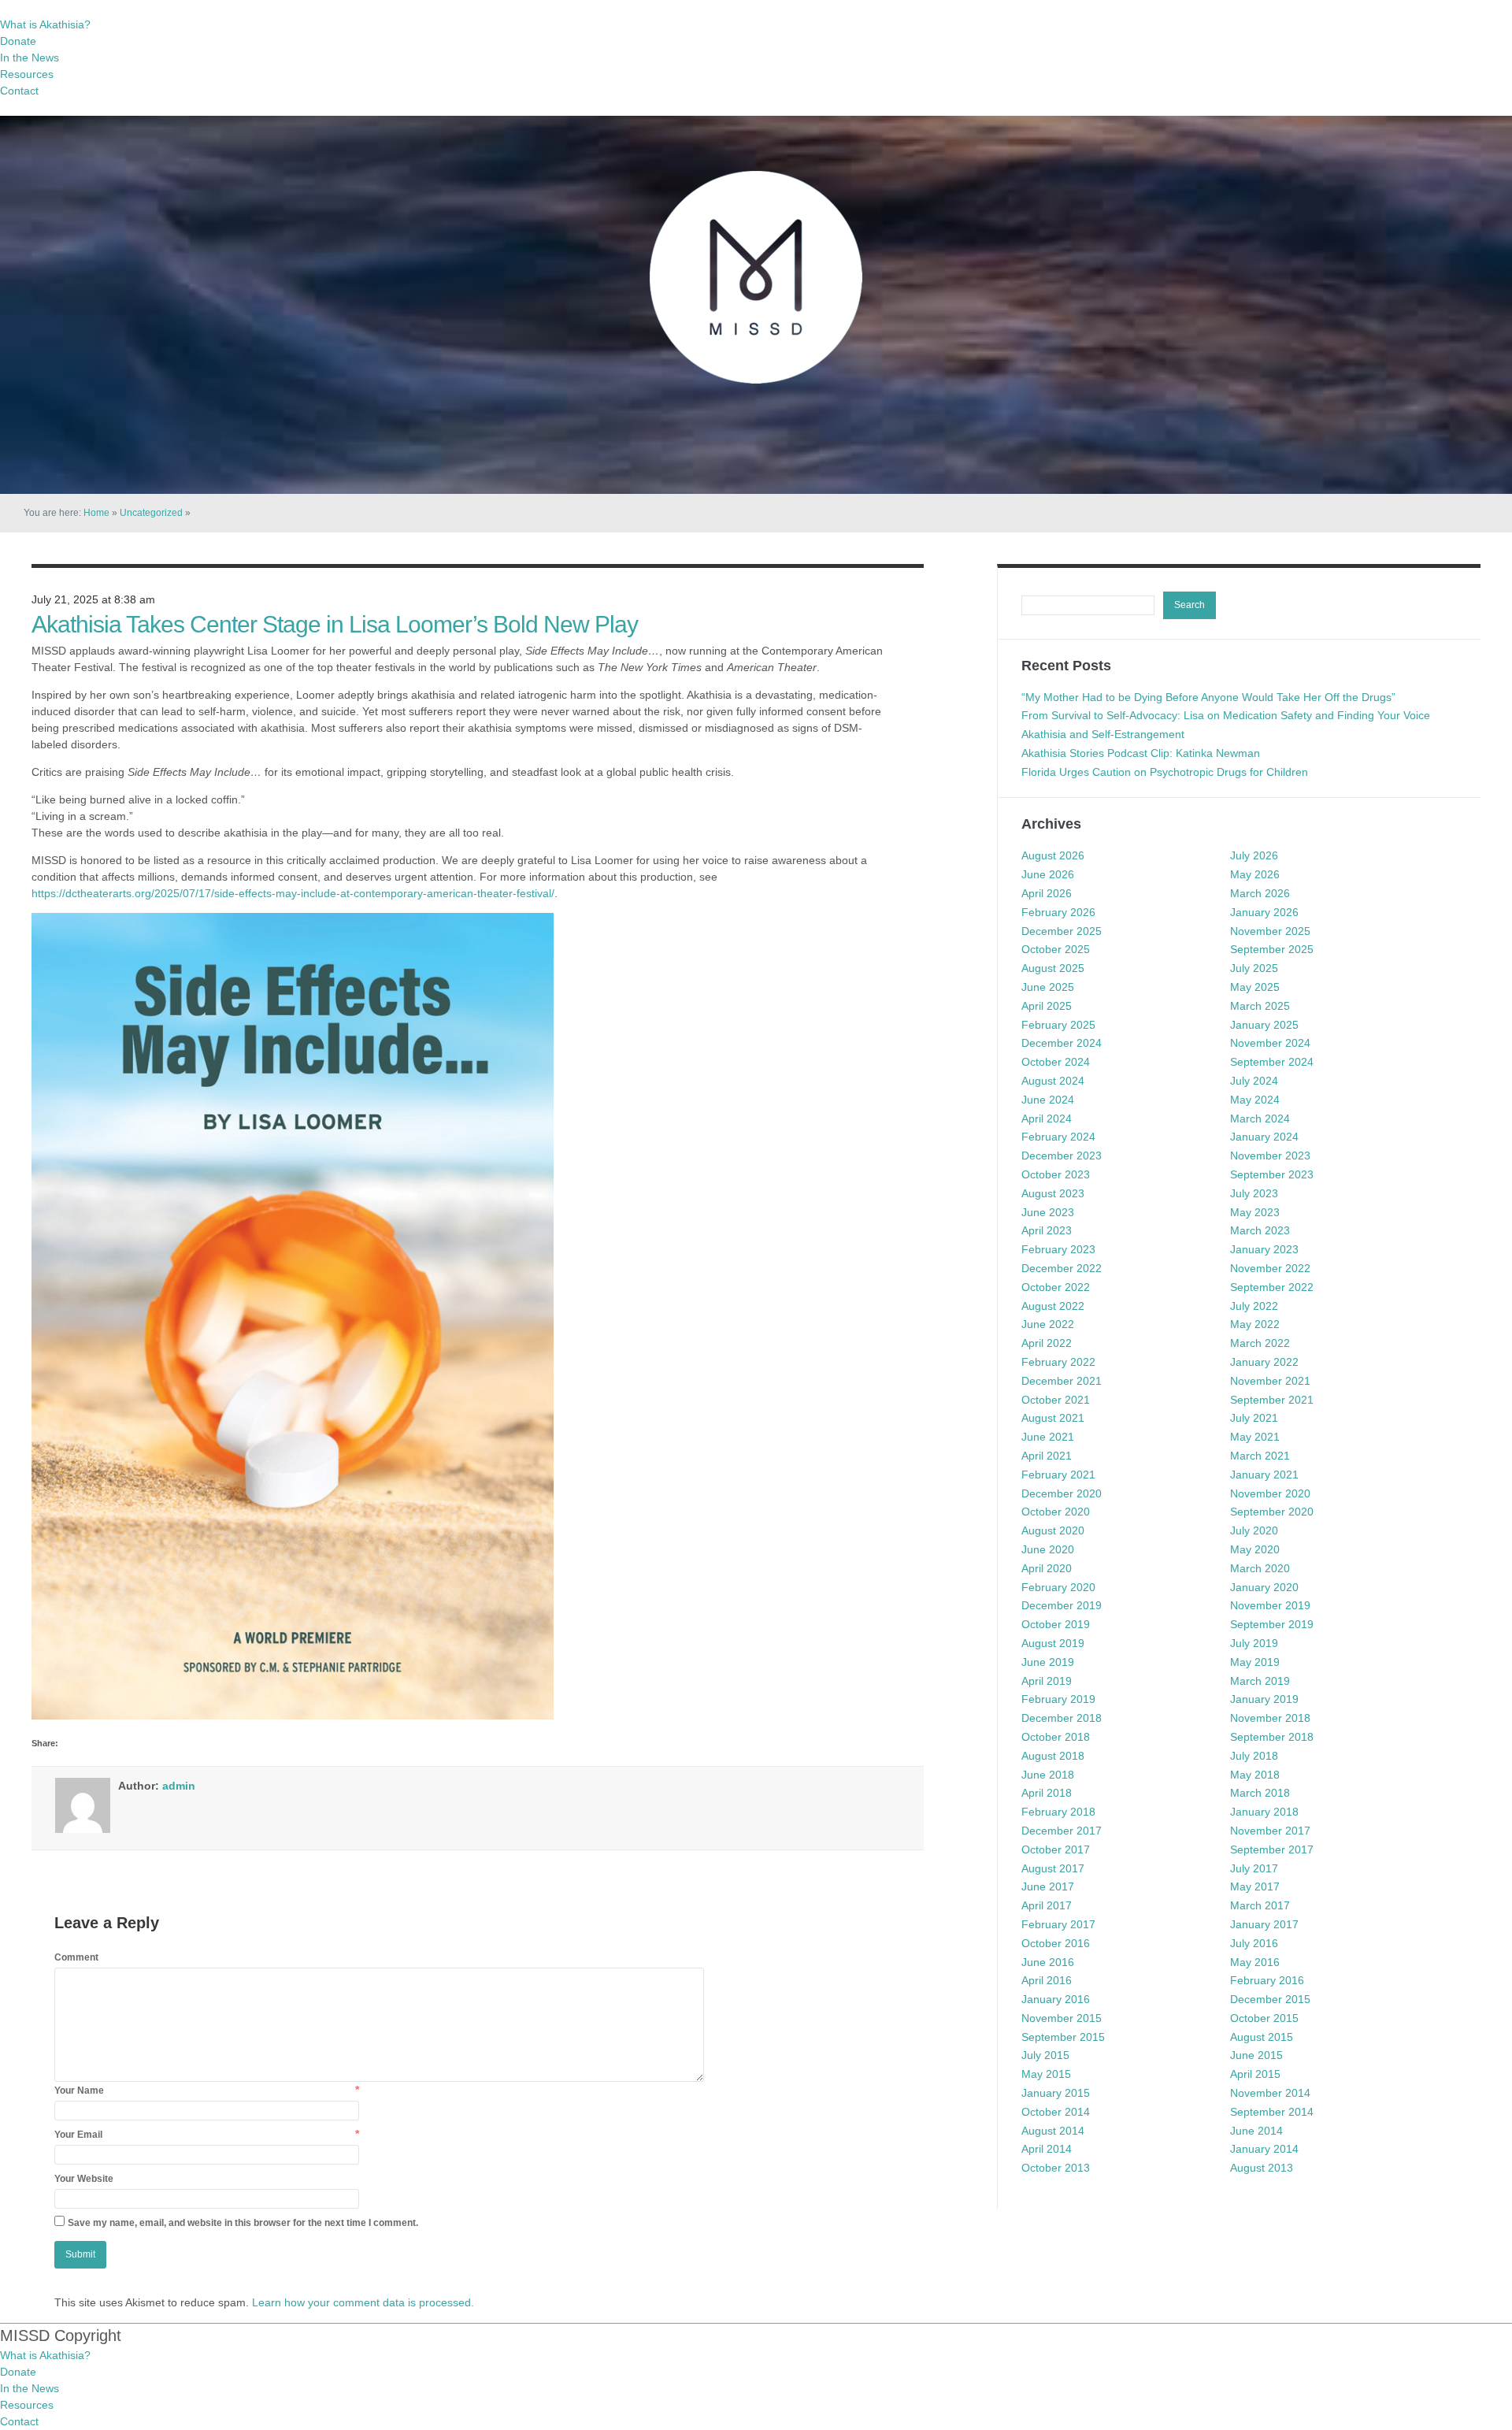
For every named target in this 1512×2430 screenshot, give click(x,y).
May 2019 (1255, 1662)
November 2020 (1270, 1493)
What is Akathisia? (45, 24)
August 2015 (1262, 2037)
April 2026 (1047, 893)
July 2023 (1254, 1193)
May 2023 (1255, 1212)
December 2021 (1062, 1381)
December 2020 (1062, 1493)
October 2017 (1056, 1849)
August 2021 (1053, 1418)
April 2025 (1047, 1006)
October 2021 (1056, 1400)
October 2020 (1056, 1512)
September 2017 (1272, 1849)
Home (96, 513)
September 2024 (1272, 1062)
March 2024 (1260, 1119)
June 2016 (1048, 1962)
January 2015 (1056, 2093)
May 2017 (1255, 1886)
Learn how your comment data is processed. (363, 2302)
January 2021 (1264, 1475)
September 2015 (1063, 2037)
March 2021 (1260, 1456)
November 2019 (1270, 1605)
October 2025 (1056, 949)
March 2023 (1260, 1230)
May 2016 (1255, 1962)
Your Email (78, 2135)
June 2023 (1048, 1212)
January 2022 (1264, 1362)
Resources (27, 74)
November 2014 (1270, 2093)
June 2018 (1048, 1775)
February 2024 (1058, 1137)
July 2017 (1254, 1868)
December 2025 (1062, 931)
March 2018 (1260, 1793)
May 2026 (1255, 874)
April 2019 (1047, 1681)
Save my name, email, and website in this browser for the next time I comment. (243, 2223)
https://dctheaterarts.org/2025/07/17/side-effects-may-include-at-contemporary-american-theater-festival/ (293, 893)
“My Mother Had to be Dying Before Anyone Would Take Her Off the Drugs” (1208, 697)
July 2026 (1254, 855)
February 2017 (1058, 1924)
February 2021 (1058, 1475)
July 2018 (1254, 1756)
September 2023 (1272, 1174)
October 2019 (1056, 1624)
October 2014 (1056, 2112)
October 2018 (1056, 1737)
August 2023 (1053, 1193)
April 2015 (1255, 2074)
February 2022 (1058, 1362)
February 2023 (1058, 1249)
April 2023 (1047, 1230)
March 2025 (1260, 1006)
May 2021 (1255, 1437)
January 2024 (1264, 1137)
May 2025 (1255, 987)
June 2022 (1048, 1324)
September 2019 (1272, 1624)
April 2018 (1047, 1793)
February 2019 (1058, 1699)
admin (179, 1786)
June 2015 (1256, 2055)
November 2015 (1062, 2018)
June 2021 (1048, 1437)
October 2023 (1056, 1174)
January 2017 (1264, 1924)
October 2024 (1056, 1062)
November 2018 (1270, 1718)
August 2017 (1053, 1868)
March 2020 (1260, 1568)
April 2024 (1047, 1119)
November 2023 (1270, 1156)
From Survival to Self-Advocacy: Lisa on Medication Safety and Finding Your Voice (1226, 715)
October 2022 (1056, 1287)
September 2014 (1272, 2112)
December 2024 (1062, 1043)
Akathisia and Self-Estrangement (1103, 734)
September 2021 (1272, 1400)
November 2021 (1270, 1381)
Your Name (79, 2091)
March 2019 (1260, 1681)
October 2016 (1056, 1943)
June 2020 (1048, 1549)
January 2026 (1264, 912)
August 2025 (1053, 968)
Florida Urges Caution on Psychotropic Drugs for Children (1165, 772)
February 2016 (1267, 1980)
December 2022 (1062, 1268)
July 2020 (1254, 1530)
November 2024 (1270, 1043)
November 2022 (1270, 1268)
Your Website (84, 2179)
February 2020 (1058, 1587)
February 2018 (1058, 1812)
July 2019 (1254, 1643)
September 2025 (1272, 949)
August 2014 (1053, 2131)
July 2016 (1254, 1943)
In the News (30, 58)
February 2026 (1058, 912)
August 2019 (1053, 1643)
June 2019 (1048, 1662)
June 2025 (1048, 987)
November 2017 (1270, 1831)
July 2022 (1254, 1306)
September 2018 (1272, 1737)
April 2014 (1047, 2149)
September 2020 (1272, 1512)
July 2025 (1254, 968)
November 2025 (1270, 931)
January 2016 (1056, 1999)
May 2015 (1046, 2074)
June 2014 (1256, 2131)
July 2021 (1254, 1418)
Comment (76, 1957)
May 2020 (1255, 1549)
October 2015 (1264, 2018)
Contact (19, 91)
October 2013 (1056, 2168)
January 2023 (1264, 1249)
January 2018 (1264, 1812)
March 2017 (1260, 1905)
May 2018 (1255, 1775)
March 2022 (1260, 1343)
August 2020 (1053, 1530)
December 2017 (1062, 1831)
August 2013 (1262, 2168)
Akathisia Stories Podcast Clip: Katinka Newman (1141, 753)
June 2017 (1048, 1886)
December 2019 (1062, 1605)
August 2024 (1053, 1081)
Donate (18, 41)
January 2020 (1264, 1587)
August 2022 (1053, 1306)
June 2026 (1048, 874)
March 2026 (1260, 893)
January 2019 (1264, 1699)
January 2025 (1264, 1025)
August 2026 (1053, 855)
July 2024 (1254, 1081)
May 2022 (1255, 1324)
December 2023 (1062, 1156)
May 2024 (1255, 1100)
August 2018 (1053, 1756)
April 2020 (1047, 1568)
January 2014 (1264, 2149)
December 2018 (1062, 1718)
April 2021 (1047, 1456)
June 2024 (1048, 1100)
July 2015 (1045, 2055)
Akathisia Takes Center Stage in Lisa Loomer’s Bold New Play (335, 624)
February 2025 (1058, 1025)
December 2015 (1270, 1999)
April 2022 (1047, 1343)
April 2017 (1047, 1905)
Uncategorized (151, 513)
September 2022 (1272, 1287)
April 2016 (1047, 1980)
